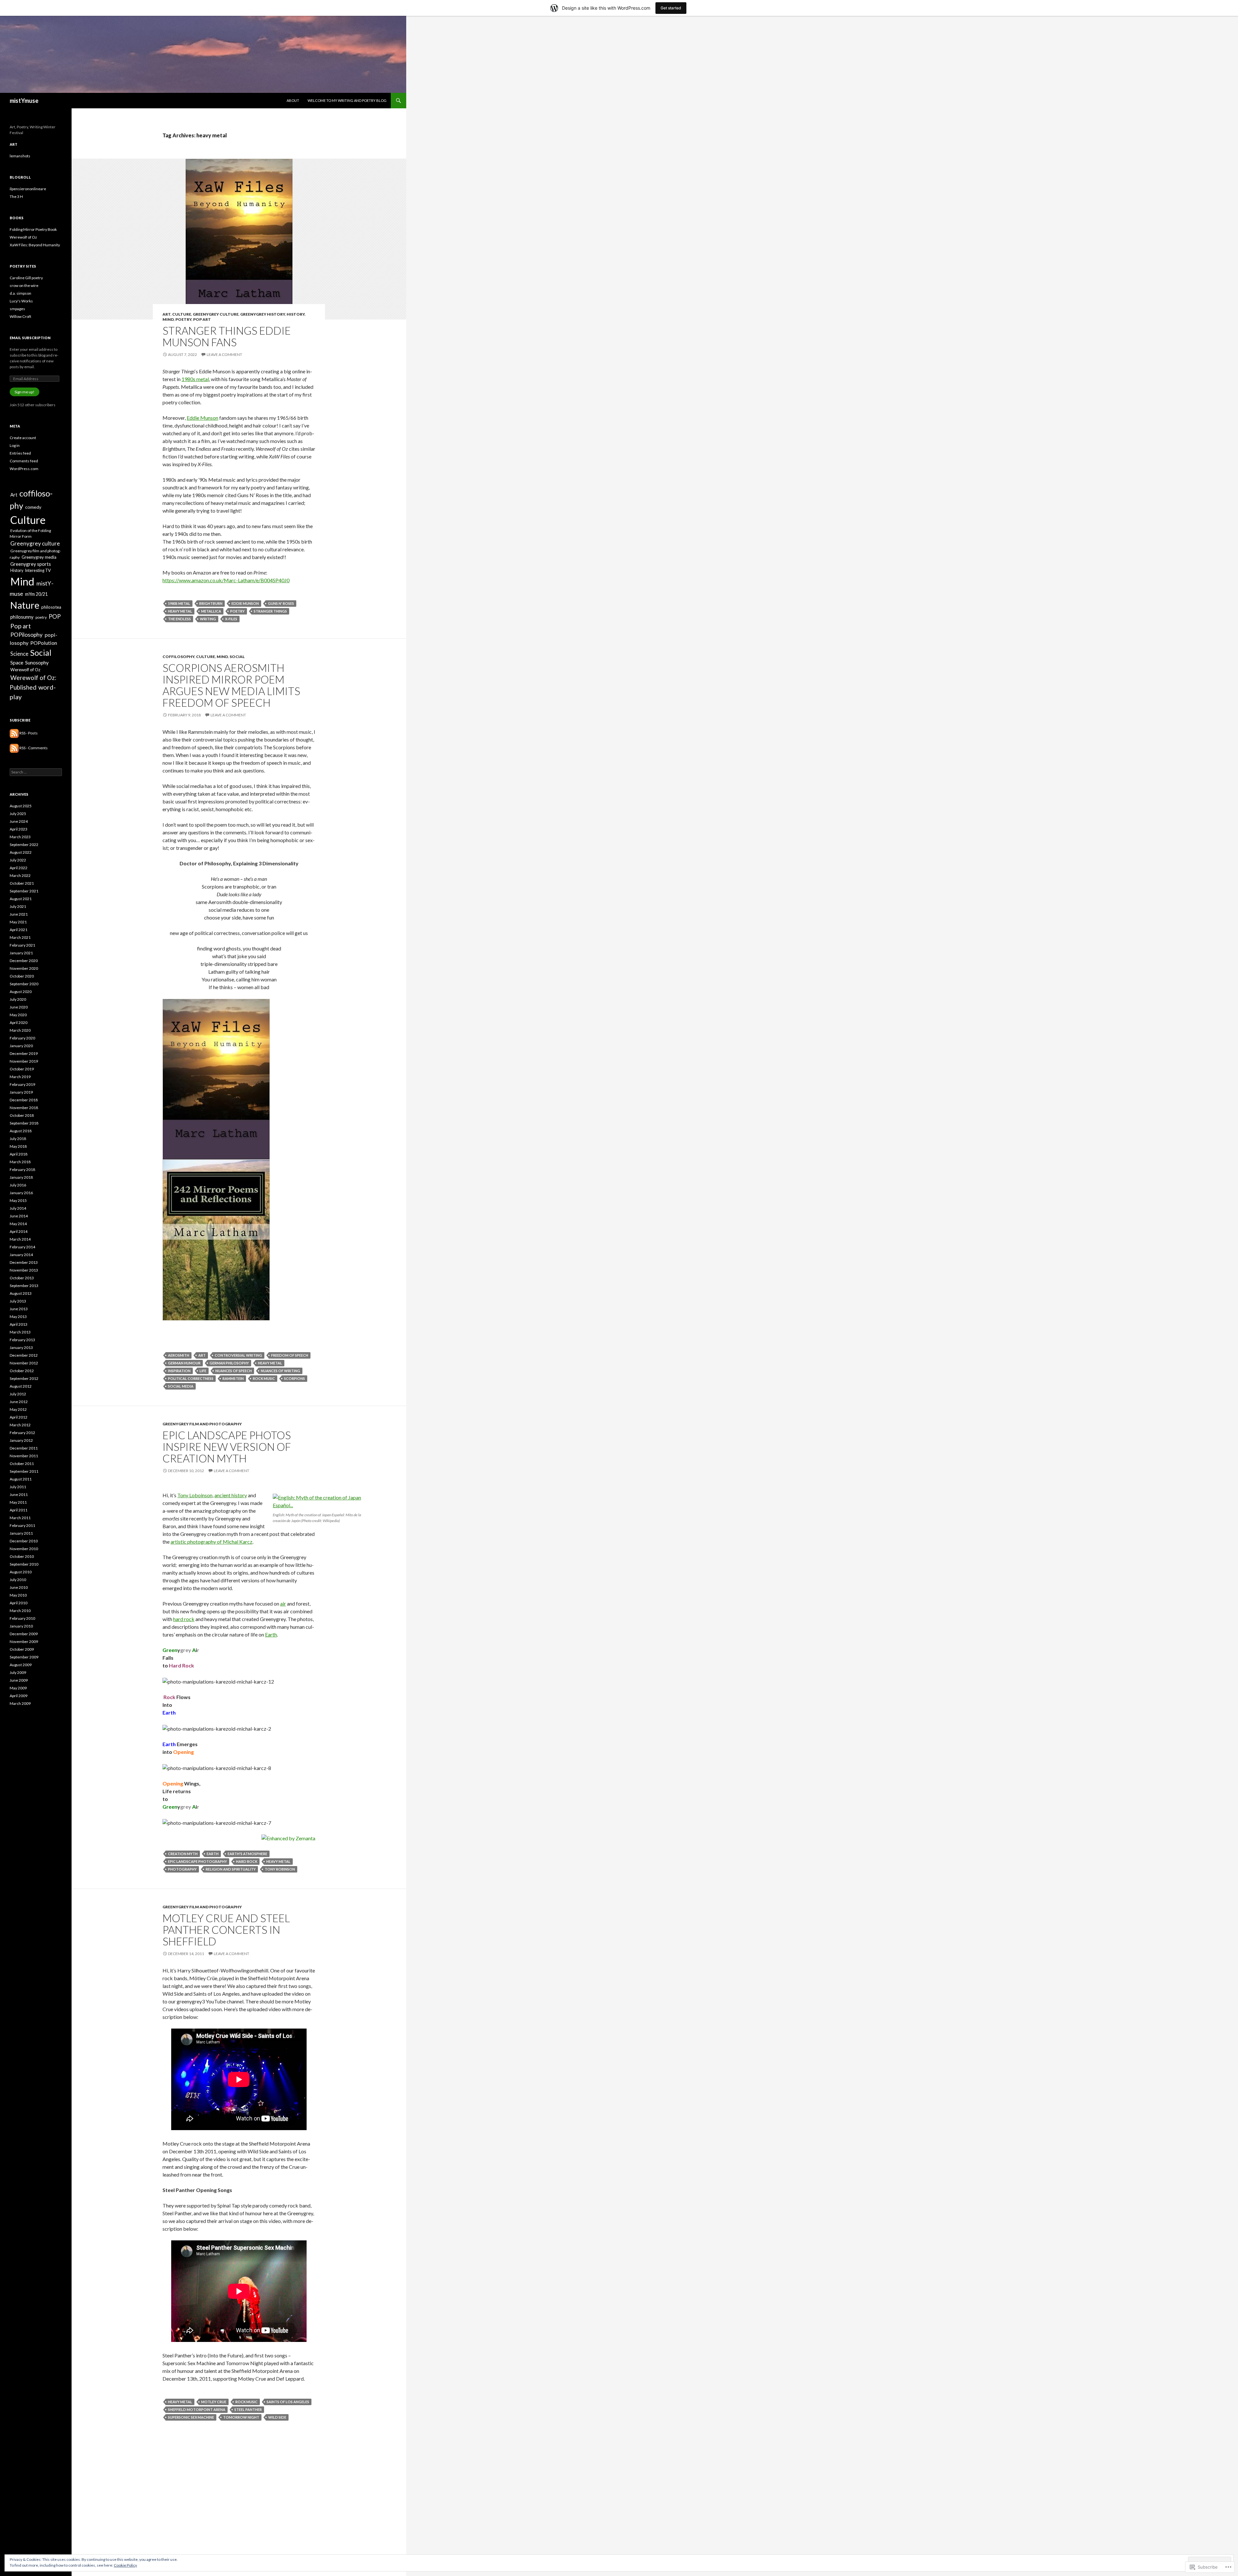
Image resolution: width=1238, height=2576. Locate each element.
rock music (264, 1378)
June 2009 (19, 1680)
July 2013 (18, 1301)
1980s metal (195, 379)
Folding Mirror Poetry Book (33, 229)
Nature (25, 605)
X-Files (231, 619)
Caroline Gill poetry (26, 278)
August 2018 (21, 1131)
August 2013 (21, 1293)
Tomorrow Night (241, 2417)
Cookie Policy (125, 2565)
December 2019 (24, 1053)
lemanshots (20, 156)
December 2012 (24, 1355)
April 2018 (19, 1154)
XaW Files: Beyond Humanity (35, 245)
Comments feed (24, 461)
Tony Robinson (280, 1869)
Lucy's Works (21, 301)
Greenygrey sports (31, 564)
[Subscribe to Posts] (14, 733)
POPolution (44, 643)
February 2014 (22, 1247)
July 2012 (18, 1394)
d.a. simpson (20, 293)
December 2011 (24, 1448)
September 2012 (24, 1378)
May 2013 (18, 1317)
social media (181, 1386)
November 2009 (24, 1642)
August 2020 (21, 992)
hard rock (184, 1619)
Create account (23, 438)
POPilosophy (26, 635)
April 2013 (19, 1324)
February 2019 (22, 1084)
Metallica (211, 611)
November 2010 (24, 1549)
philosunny (22, 617)
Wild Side (277, 2417)
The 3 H (16, 197)
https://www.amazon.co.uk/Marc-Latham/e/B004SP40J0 (226, 580)
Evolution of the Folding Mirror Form (30, 533)
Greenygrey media (39, 557)
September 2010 (24, 1564)
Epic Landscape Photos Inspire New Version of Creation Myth (227, 1447)
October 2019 (22, 1069)
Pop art (202, 319)
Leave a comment (224, 354)
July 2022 (18, 860)
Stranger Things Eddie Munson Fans (227, 336)
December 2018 (24, 1100)
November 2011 (24, 1456)
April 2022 (19, 868)
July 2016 (18, 1185)
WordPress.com (24, 469)
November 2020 (24, 968)
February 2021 (22, 945)
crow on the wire (24, 285)
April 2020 (19, 1023)
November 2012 (24, 1363)
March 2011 (20, 1518)
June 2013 (19, 1309)
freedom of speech (290, 1355)
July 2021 (18, 906)
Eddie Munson (202, 418)
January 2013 (21, 1347)
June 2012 (19, 1402)
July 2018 (18, 1139)
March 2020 (20, 1030)
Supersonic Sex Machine (191, 2417)
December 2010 (24, 1541)
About (293, 100)
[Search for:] (36, 772)
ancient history (231, 1495)
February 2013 (22, 1340)
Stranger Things (270, 611)
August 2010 (21, 1572)
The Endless (179, 619)
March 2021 (20, 937)
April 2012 (19, 1417)
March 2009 (20, 1703)
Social (237, 657)
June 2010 (19, 1587)
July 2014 (18, 1208)
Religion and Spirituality (231, 1869)
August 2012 (21, 1386)
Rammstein (233, 1378)
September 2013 (24, 1286)
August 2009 (21, 1665)
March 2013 (20, 1332)
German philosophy (229, 1363)
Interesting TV (38, 570)
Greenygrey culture (216, 314)
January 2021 (21, 953)
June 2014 (19, 1216)
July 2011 (18, 1487)
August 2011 (21, 1479)
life (203, 1371)
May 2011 (18, 1502)
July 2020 (18, 999)
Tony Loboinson (195, 1495)
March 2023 (20, 837)
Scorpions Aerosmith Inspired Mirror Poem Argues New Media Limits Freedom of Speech (231, 685)
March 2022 (20, 875)
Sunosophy (37, 663)
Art (167, 314)
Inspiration (179, 1371)
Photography (182, 1869)
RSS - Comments (34, 748)
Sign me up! (25, 392)
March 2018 (20, 1162)
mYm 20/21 (36, 594)
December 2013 (24, 1262)
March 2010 (20, 1611)
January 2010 (21, 1626)
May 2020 (18, 1015)
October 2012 (22, 1371)
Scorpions (295, 1378)
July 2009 (18, 1672)
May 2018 (18, 1146)
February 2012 (22, 1433)
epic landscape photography (197, 1861)
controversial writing (238, 1355)
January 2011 (21, 1533)
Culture (182, 314)
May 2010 (18, 1595)
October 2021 (22, 883)
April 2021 (19, 930)
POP (55, 616)
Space (17, 663)
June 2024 (19, 821)
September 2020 (24, 984)
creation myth (183, 1854)
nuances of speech (234, 1371)
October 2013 (22, 1278)
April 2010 (19, 1603)
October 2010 (22, 1556)
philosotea (51, 607)
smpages (17, 309)
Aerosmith (179, 1355)
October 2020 (22, 976)
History (296, 314)
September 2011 (24, 1471)
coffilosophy (178, 657)
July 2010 (18, 1580)
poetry (183, 319)
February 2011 (22, 1525)
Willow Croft (20, 316)
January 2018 (21, 1177)
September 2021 (24, 891)
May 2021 (18, 922)
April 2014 (19, 1231)
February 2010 (22, 1618)
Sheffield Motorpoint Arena (197, 2409)
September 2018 (24, 1123)
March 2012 (20, 1425)
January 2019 (21, 1092)
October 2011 (22, 1464)
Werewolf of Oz (23, 237)
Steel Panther (248, 2409)
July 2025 (18, 814)
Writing (208, 619)
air (283, 1603)
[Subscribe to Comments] (14, 748)
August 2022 (21, 852)
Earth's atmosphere (247, 1854)
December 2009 (24, 1634)
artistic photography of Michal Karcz (211, 1542)
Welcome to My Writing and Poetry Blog (347, 100)
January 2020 (21, 1046)
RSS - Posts (29, 733)
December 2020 (24, 961)
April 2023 (19, 829)
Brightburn (211, 603)
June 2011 (19, 1494)
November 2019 (24, 1061)
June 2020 (19, 1007)
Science (19, 654)
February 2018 (22, 1170)
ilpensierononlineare (28, 189)
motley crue (214, 2402)
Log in (15, 445)
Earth (271, 1634)
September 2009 (24, 1657)
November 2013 (24, 1270)
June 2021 (19, 914)
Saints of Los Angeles (288, 2402)
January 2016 (21, 1193)
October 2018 (22, 1115)
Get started (671, 8)
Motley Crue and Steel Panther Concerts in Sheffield (226, 1930)
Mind (168, 319)
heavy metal (180, 611)
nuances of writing (280, 1371)
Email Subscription (30, 338)
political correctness (191, 1378)
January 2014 (21, 1255)
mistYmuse (24, 101)
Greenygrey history (263, 314)
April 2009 (19, 1696)
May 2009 (18, 1688)
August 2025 (21, 806)
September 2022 (24, 845)
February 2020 (22, 1038)
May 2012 (18, 1409)
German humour (184, 1363)
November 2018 (24, 1108)
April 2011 (19, 1510)
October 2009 (22, 1649)
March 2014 (20, 1239)
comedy (33, 507)
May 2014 (18, 1224)
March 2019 (20, 1077)
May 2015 (18, 1200)
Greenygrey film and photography (202, 1424)
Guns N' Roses (281, 603)
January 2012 (21, 1440)
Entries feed (20, 453)
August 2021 (21, 899)
